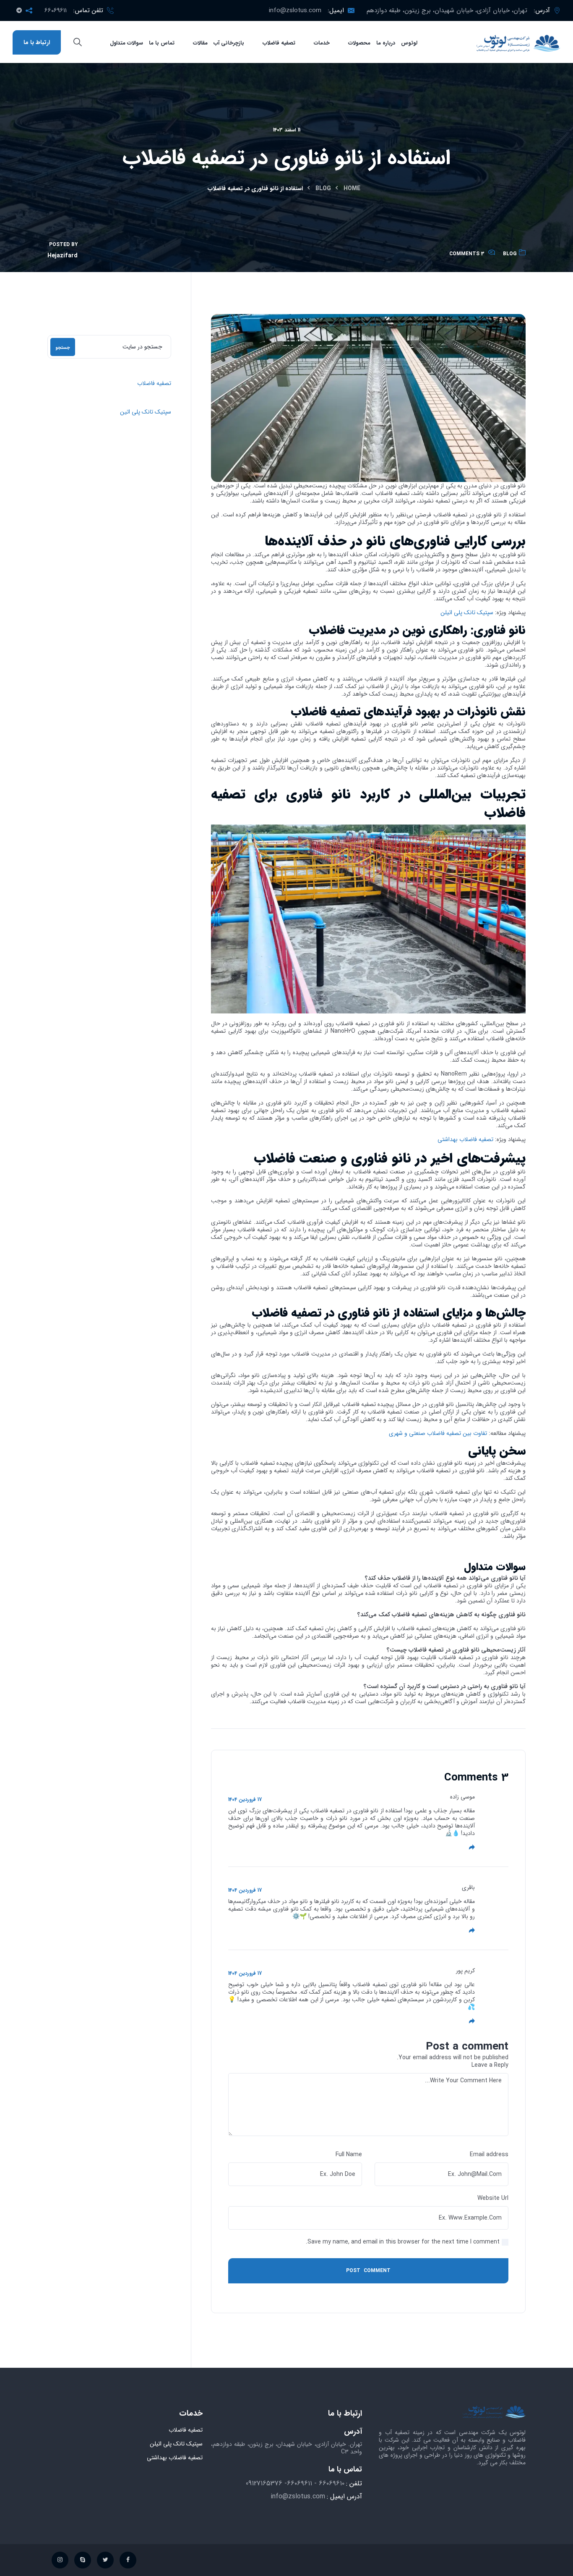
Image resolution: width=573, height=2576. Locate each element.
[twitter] (105, 2560)
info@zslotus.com (295, 10)
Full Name (349, 2155)
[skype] (83, 2560)
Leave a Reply (490, 2065)
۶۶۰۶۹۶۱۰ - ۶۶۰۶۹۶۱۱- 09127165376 (295, 2483)
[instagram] (60, 2560)
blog (323, 188)
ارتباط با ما (37, 42)
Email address (489, 2155)
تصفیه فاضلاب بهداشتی (465, 1139)
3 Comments (467, 254)
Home (352, 188)
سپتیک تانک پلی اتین (146, 412)
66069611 (56, 10)
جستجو (63, 348)
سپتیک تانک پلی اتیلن (467, 613)
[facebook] (128, 2560)
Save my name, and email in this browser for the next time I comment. (403, 2242)
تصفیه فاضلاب (154, 383)
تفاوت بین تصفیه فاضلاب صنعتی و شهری (438, 1433)
